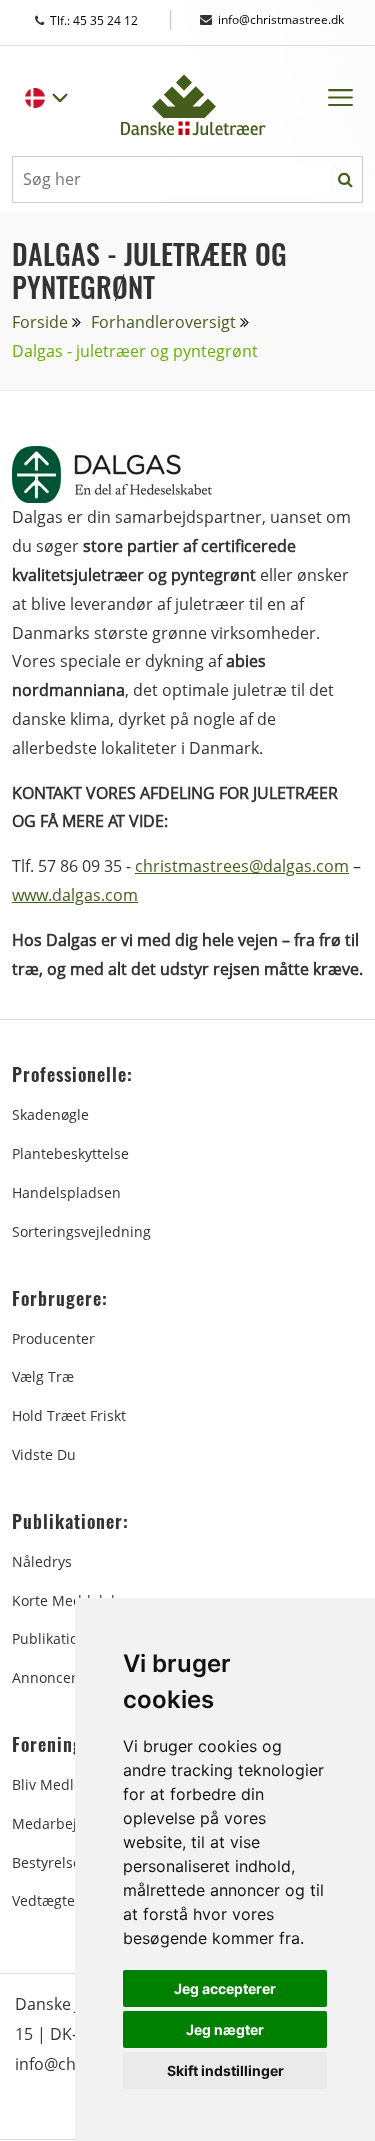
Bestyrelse (46, 1862)
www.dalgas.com (75, 895)
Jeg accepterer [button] (225, 1988)
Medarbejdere (60, 1823)
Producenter (53, 1338)
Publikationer (56, 1638)
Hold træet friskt (69, 1415)
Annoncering (55, 1677)
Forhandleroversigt (163, 322)
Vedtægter (46, 1900)
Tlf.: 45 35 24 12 (113, 20)
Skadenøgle (50, 1114)
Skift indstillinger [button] (225, 2070)
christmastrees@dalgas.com (242, 866)
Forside (40, 322)
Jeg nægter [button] (225, 2029)
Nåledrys (42, 1561)
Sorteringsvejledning (81, 1231)
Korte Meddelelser (74, 1600)
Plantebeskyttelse (70, 1153)
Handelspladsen (66, 1192)
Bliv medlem (53, 1784)
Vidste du (44, 1454)
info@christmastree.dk (281, 19)
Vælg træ (43, 1376)
